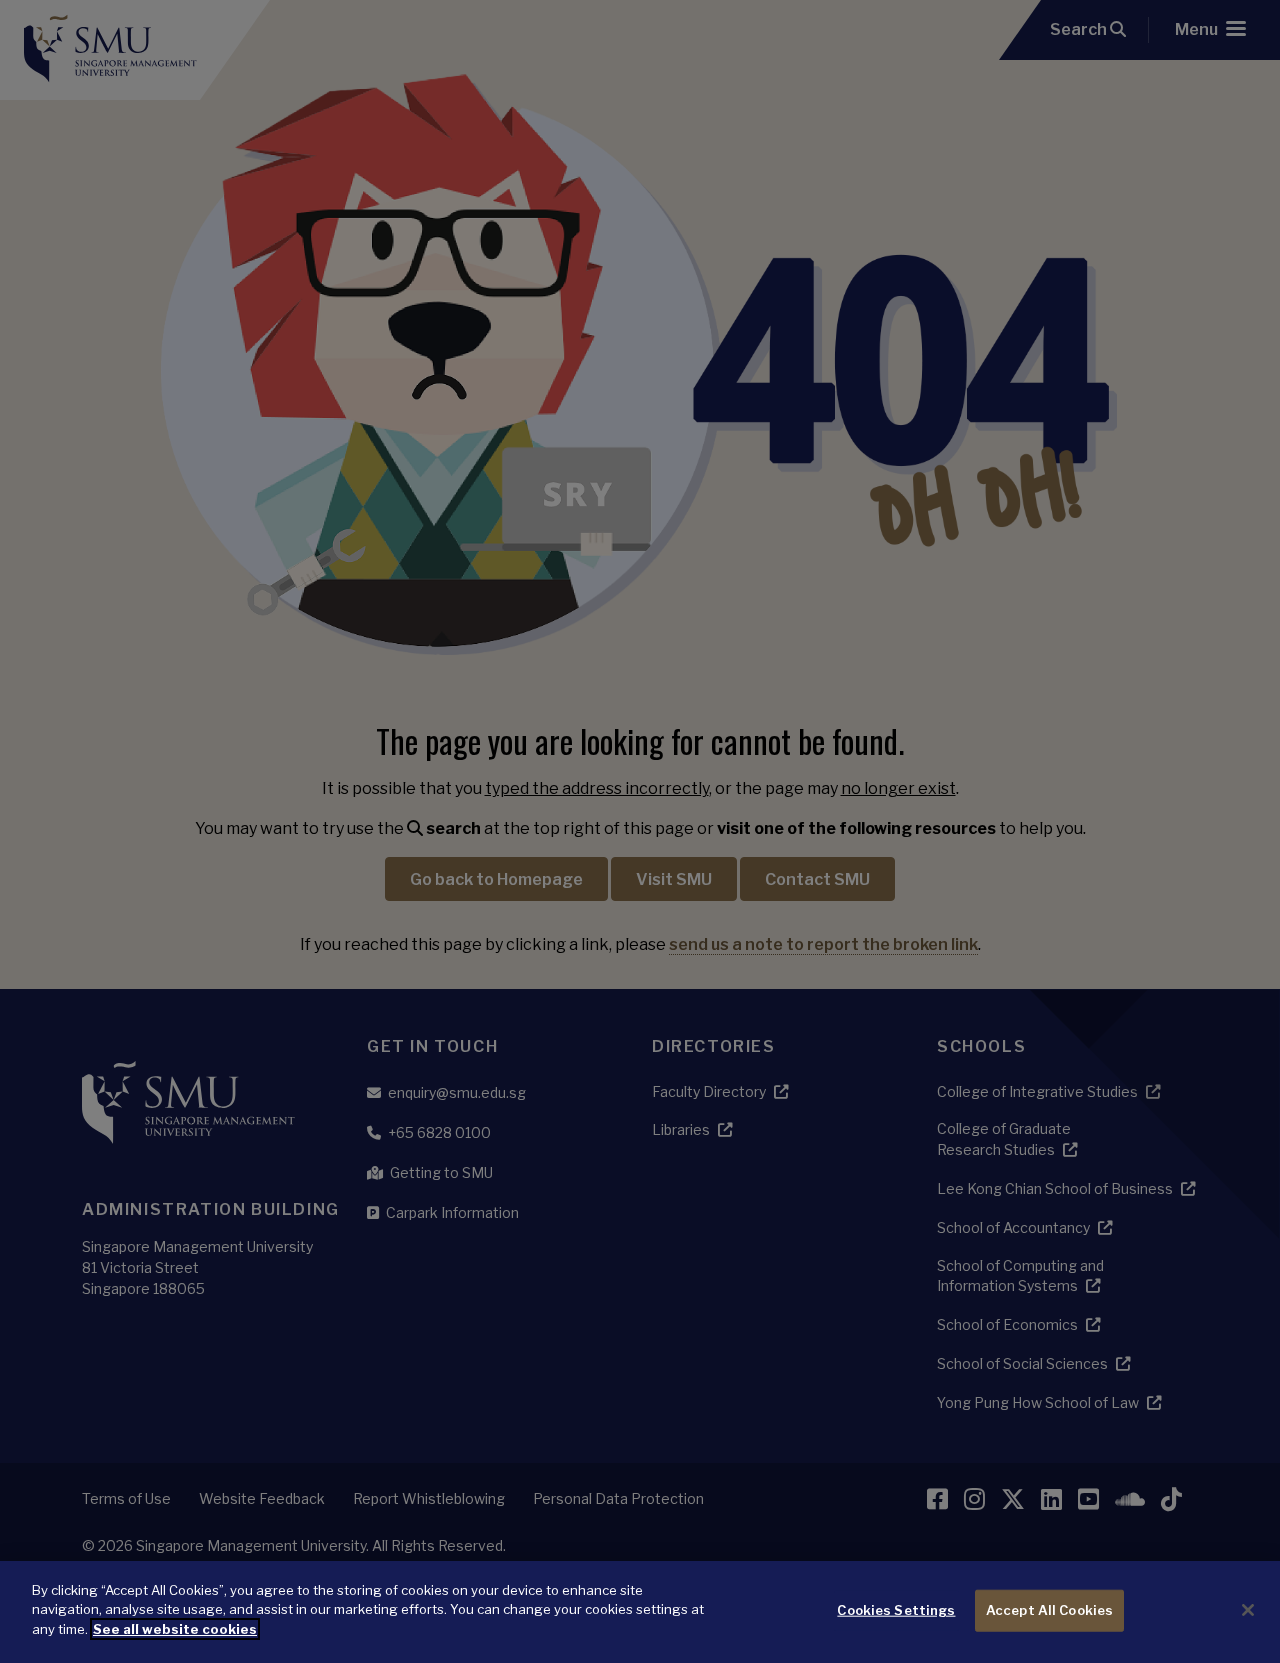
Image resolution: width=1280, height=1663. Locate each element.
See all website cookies (175, 1629)
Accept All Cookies (1049, 1610)
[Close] (1248, 1610)
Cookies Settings (896, 1610)
